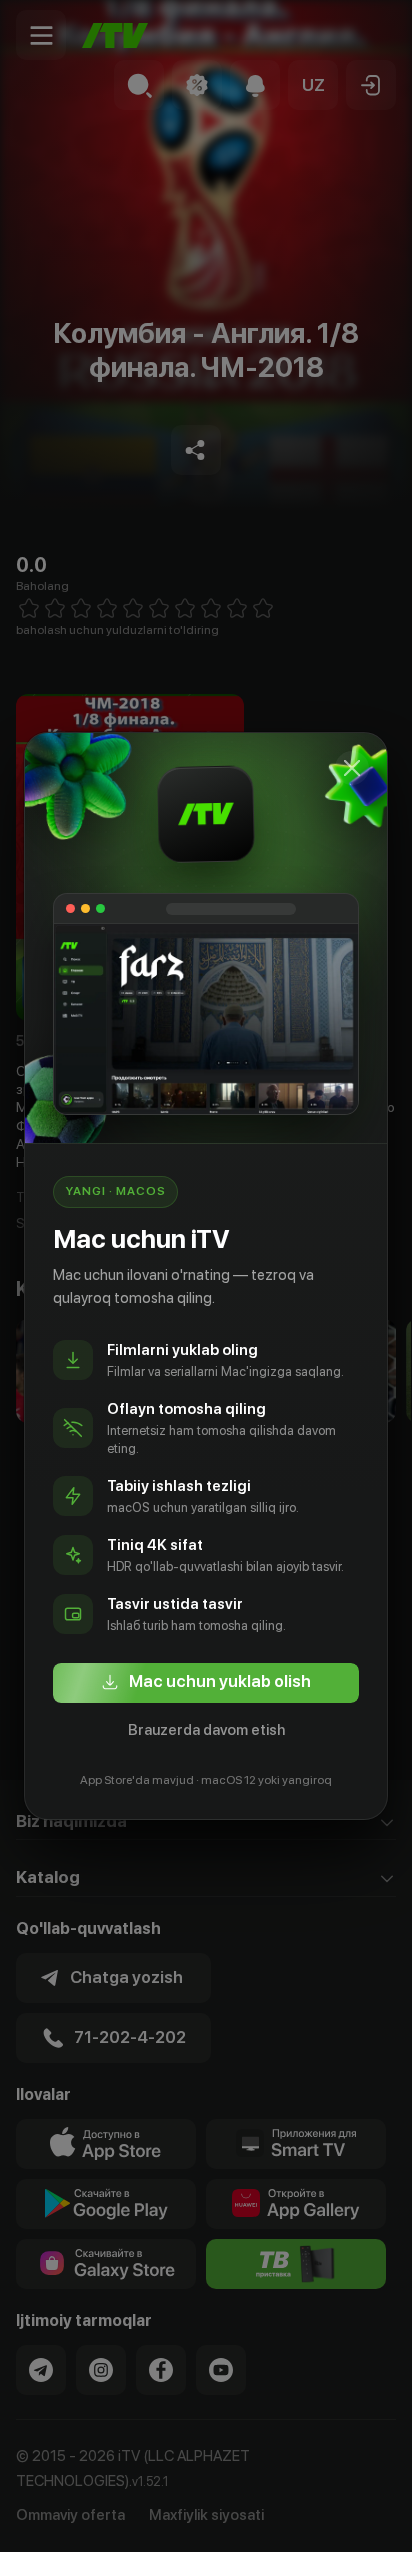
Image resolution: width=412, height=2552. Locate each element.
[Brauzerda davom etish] (352, 768)
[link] (206, 1683)
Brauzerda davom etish (206, 1730)
